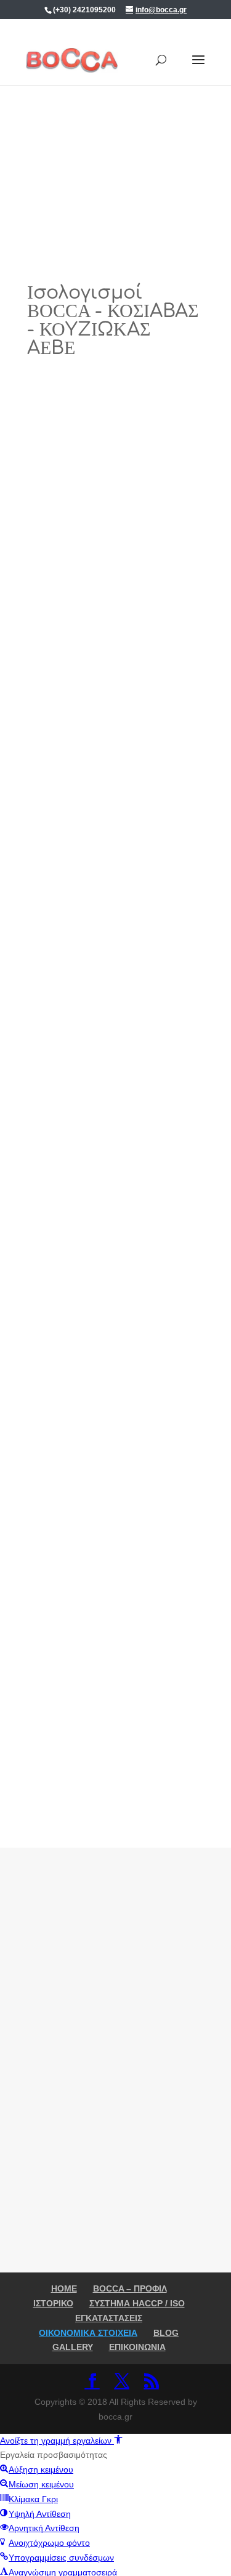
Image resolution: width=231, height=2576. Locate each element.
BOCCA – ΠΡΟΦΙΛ (130, 2288)
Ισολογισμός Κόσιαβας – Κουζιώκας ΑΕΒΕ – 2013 (115, 1712)
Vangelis (73, 617)
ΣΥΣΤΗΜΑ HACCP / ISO (137, 2303)
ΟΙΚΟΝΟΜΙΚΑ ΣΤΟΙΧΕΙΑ (88, 2333)
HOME (64, 2288)
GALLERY (73, 2347)
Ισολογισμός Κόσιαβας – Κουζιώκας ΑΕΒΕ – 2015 (115, 1264)
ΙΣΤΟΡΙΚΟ (53, 2303)
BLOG (166, 2333)
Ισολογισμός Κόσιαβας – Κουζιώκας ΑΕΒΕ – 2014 (115, 1488)
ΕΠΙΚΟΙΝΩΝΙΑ (137, 2347)
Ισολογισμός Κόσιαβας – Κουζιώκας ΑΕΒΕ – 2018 (115, 593)
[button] (61, 2441)
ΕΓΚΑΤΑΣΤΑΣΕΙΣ (109, 2318)
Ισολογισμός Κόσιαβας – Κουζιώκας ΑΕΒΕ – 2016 (115, 1041)
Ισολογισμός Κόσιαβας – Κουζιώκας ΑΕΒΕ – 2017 (115, 817)
